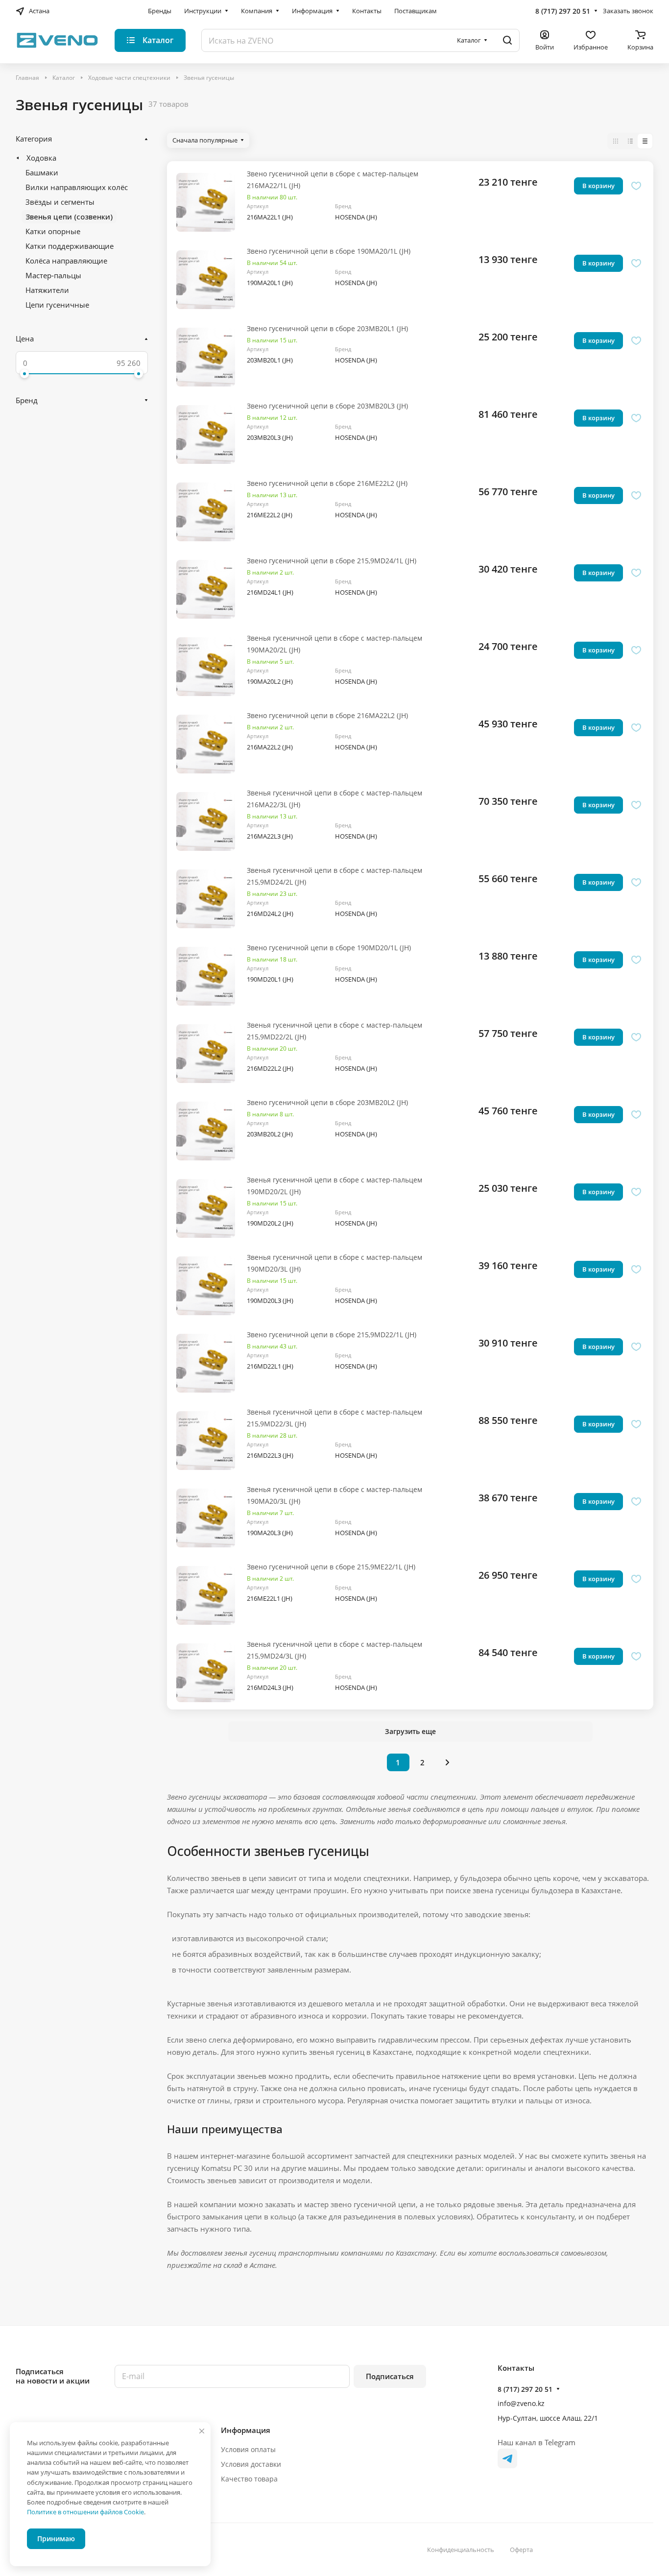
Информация (246, 2430)
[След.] (448, 1762)
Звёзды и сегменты (60, 202)
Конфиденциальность (461, 2550)
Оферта (521, 2550)
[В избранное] (636, 186)
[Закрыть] (202, 2431)
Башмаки (42, 172)
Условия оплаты (248, 2449)
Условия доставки (251, 2464)
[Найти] (507, 40)
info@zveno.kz (521, 2403)
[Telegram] (507, 2458)
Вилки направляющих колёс (77, 187)
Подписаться (390, 2376)
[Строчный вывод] (630, 141)
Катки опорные (53, 231)
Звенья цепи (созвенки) (69, 217)
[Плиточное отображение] (616, 141)
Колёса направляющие (66, 261)
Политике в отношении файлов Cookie (85, 2512)
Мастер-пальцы (53, 275)
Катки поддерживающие (70, 246)
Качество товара (249, 2479)
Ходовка (41, 158)
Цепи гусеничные (57, 305)
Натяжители (47, 290)
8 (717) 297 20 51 (563, 11)
